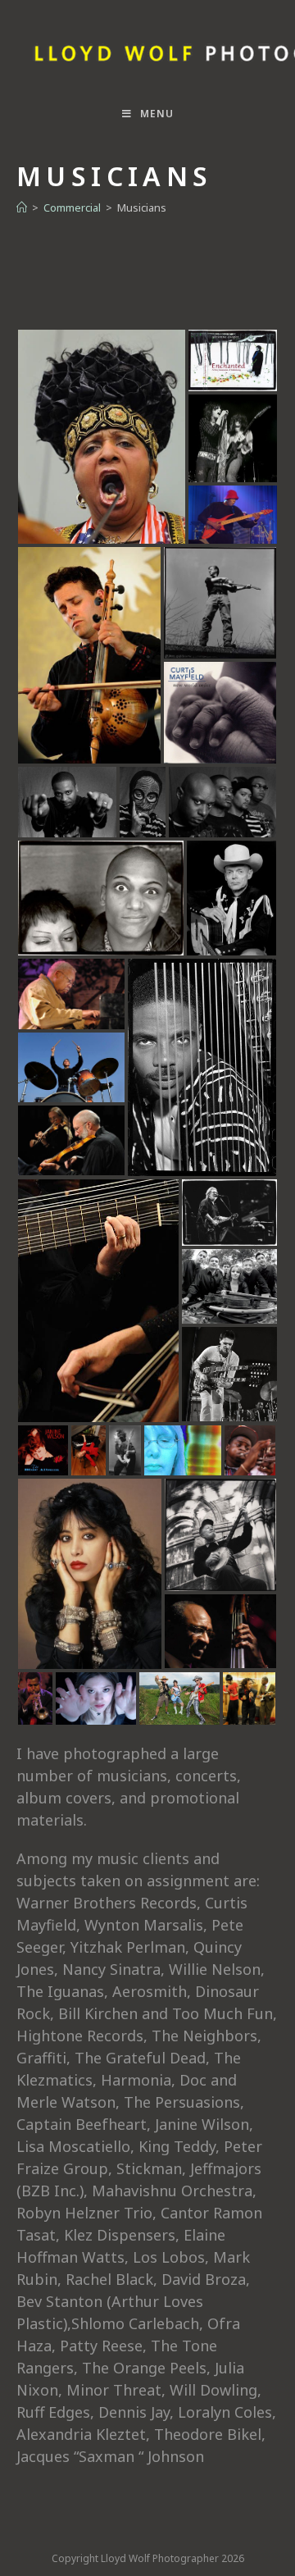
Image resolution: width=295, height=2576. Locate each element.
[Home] (22, 207)
